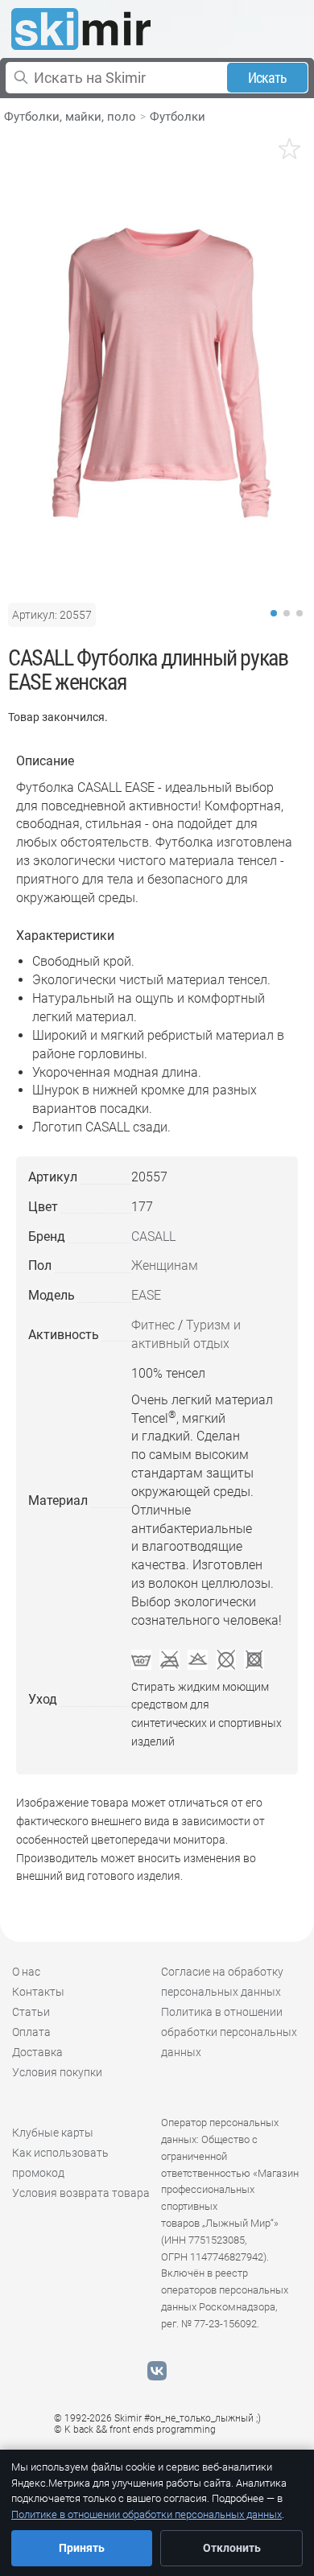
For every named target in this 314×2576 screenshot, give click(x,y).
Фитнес (153, 1325)
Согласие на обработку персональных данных (222, 1982)
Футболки (178, 117)
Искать (268, 78)
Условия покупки (57, 2072)
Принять (82, 2548)
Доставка (37, 2052)
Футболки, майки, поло (70, 117)
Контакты (38, 1992)
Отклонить (232, 2548)
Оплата (31, 2032)
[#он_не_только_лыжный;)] (81, 29)
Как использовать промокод (60, 2163)
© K (135, 2430)
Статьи (31, 2012)
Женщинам (165, 1265)
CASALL (153, 1236)
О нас (26, 1972)
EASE (146, 1295)
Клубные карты (53, 2133)
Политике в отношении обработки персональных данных (147, 2514)
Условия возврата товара (81, 2193)
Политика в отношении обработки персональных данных (229, 2032)
